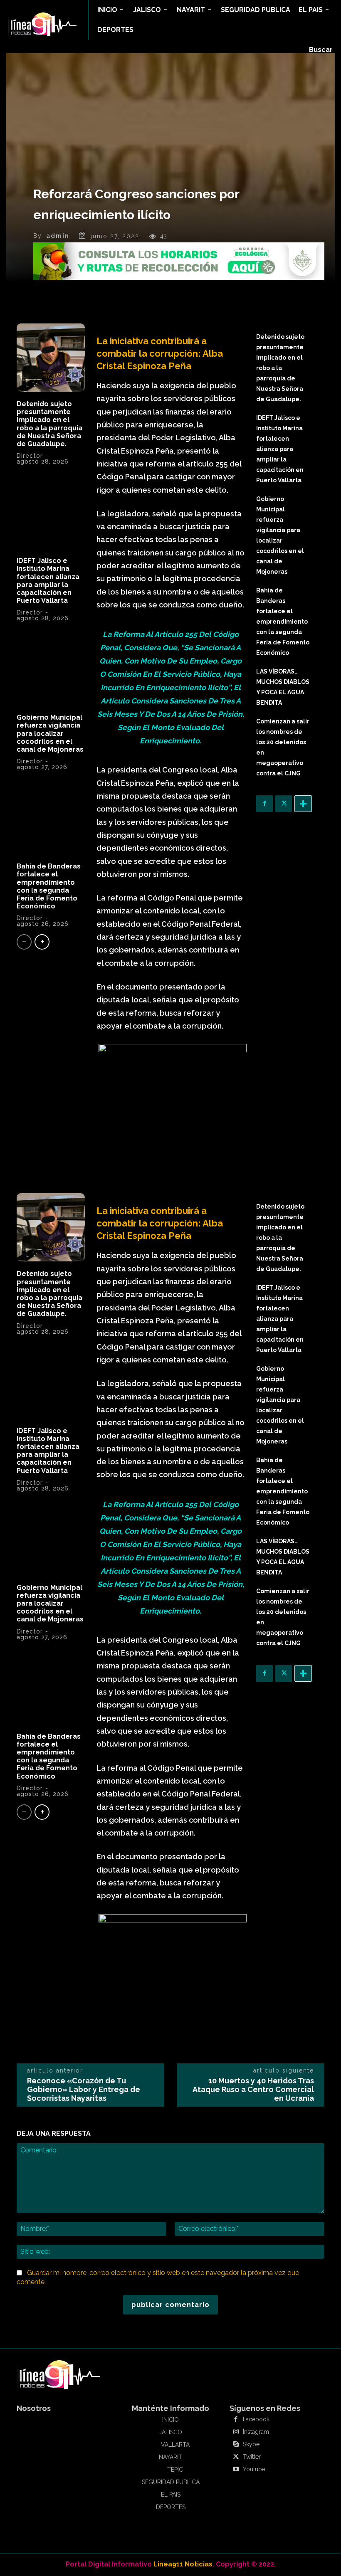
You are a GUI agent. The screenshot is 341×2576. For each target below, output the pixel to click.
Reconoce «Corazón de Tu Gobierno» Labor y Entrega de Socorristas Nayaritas (84, 2089)
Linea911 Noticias (183, 2564)
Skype (251, 2444)
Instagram (256, 2432)
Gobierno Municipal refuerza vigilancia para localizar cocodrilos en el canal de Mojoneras (50, 733)
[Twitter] (284, 804)
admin (58, 236)
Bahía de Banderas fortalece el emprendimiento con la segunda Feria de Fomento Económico (49, 886)
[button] (321, 50)
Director (30, 456)
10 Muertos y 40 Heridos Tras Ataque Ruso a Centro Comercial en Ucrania (253, 2089)
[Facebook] (264, 804)
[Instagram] (236, 2432)
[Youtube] (236, 2470)
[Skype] (236, 2445)
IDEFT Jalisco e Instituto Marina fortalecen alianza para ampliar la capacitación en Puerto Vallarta (48, 581)
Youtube (254, 2469)
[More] (303, 804)
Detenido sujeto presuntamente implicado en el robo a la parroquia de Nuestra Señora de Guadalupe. (49, 424)
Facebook (256, 2419)
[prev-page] (24, 942)
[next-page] (42, 942)
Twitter (252, 2457)
